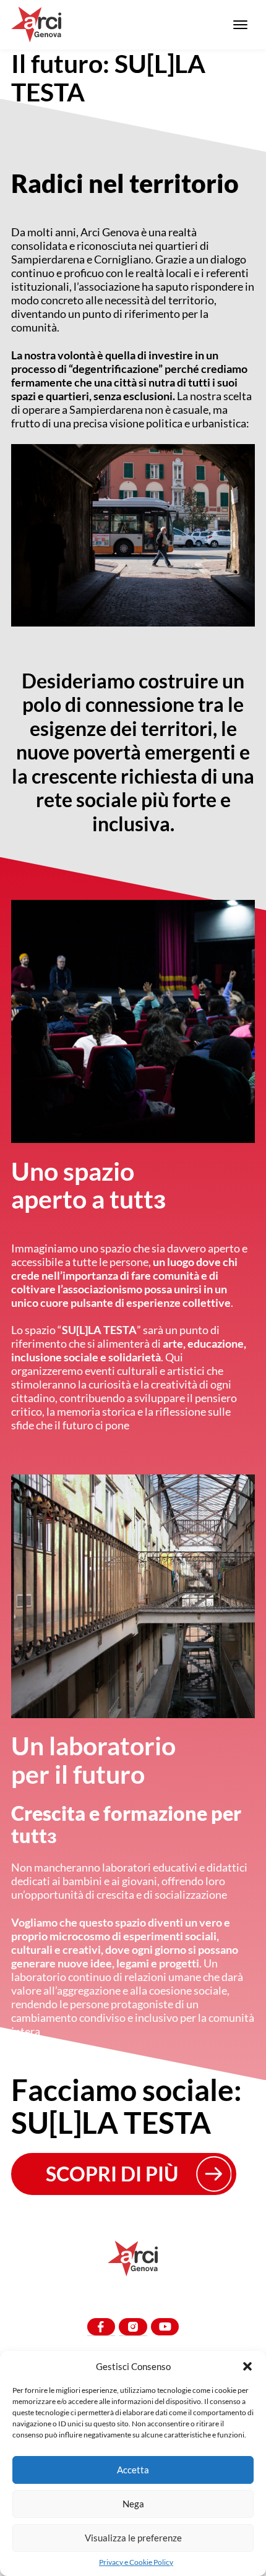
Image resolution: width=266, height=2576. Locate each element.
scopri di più (112, 2174)
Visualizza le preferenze (133, 2538)
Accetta (133, 2470)
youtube (165, 2327)
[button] (247, 2366)
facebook (101, 2327)
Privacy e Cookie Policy (136, 2562)
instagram (133, 2327)
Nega (133, 2504)
